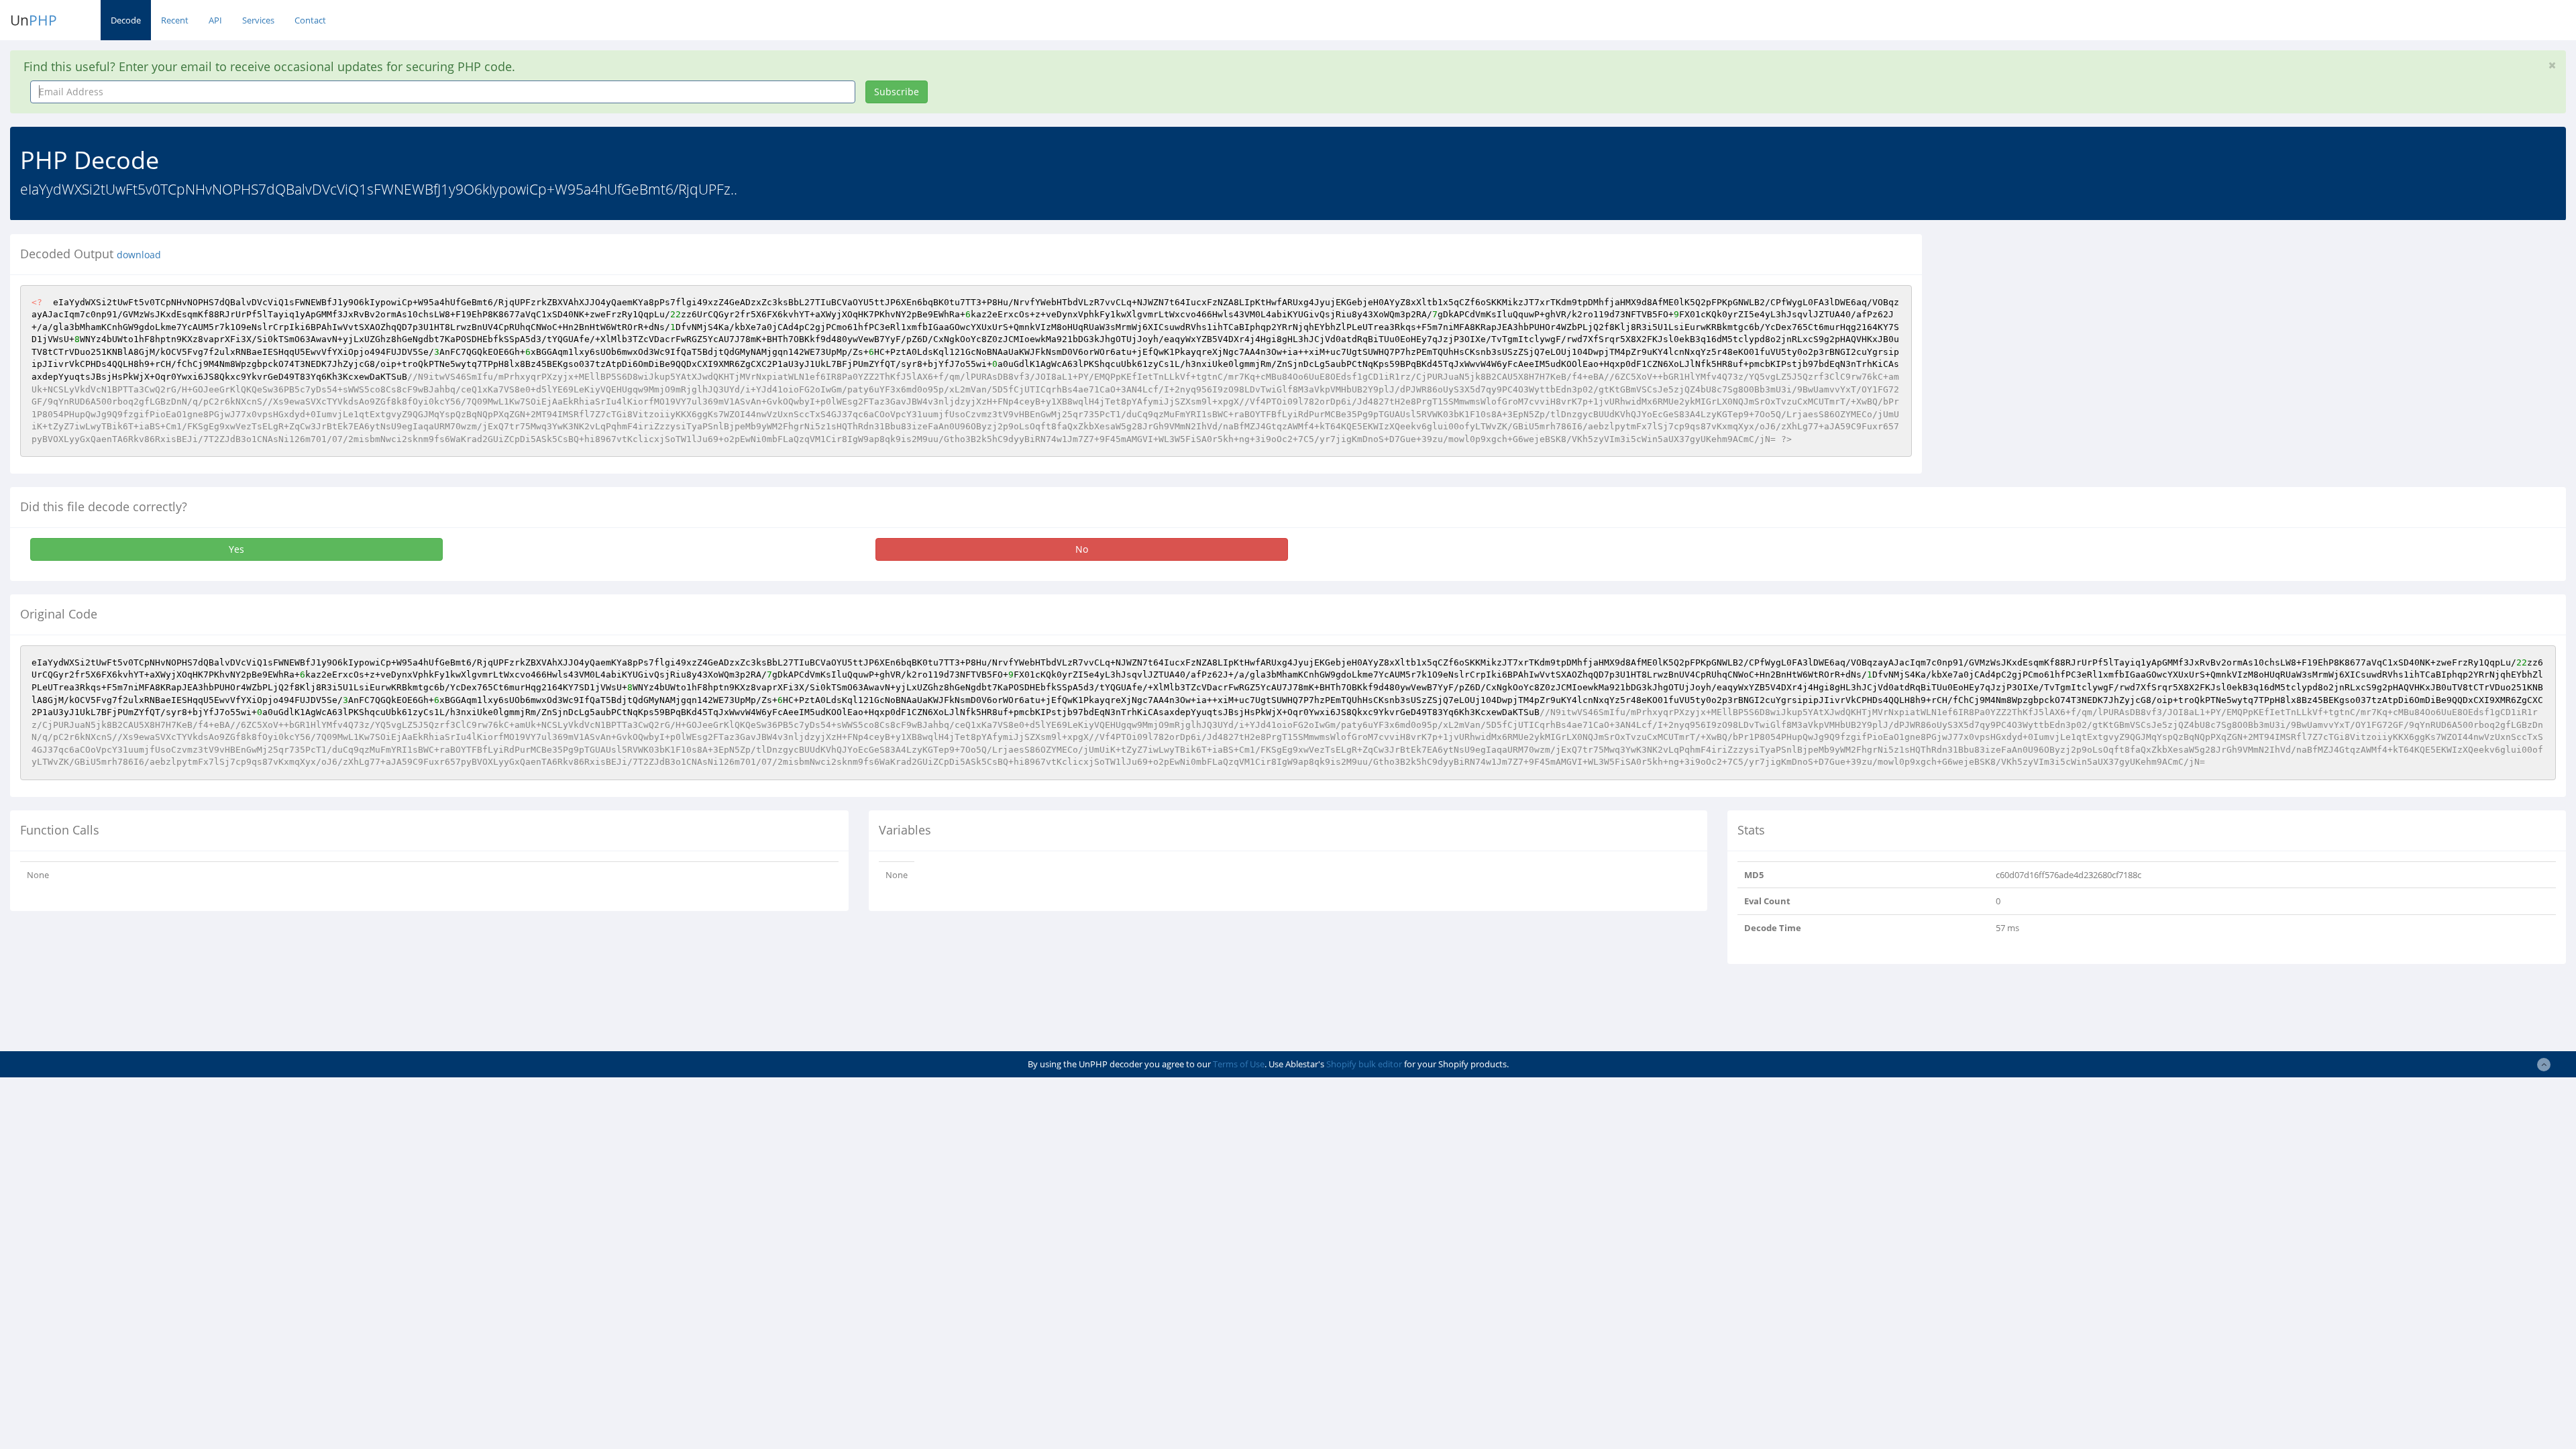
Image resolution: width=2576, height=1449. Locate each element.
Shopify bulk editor (1364, 1064)
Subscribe (897, 92)
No (1082, 549)
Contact (310, 20)
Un (34, 20)
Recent (175, 20)
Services (258, 20)
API (215, 20)
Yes (236, 549)
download (139, 255)
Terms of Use (1239, 1064)
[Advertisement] (2055, 328)
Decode (126, 20)
